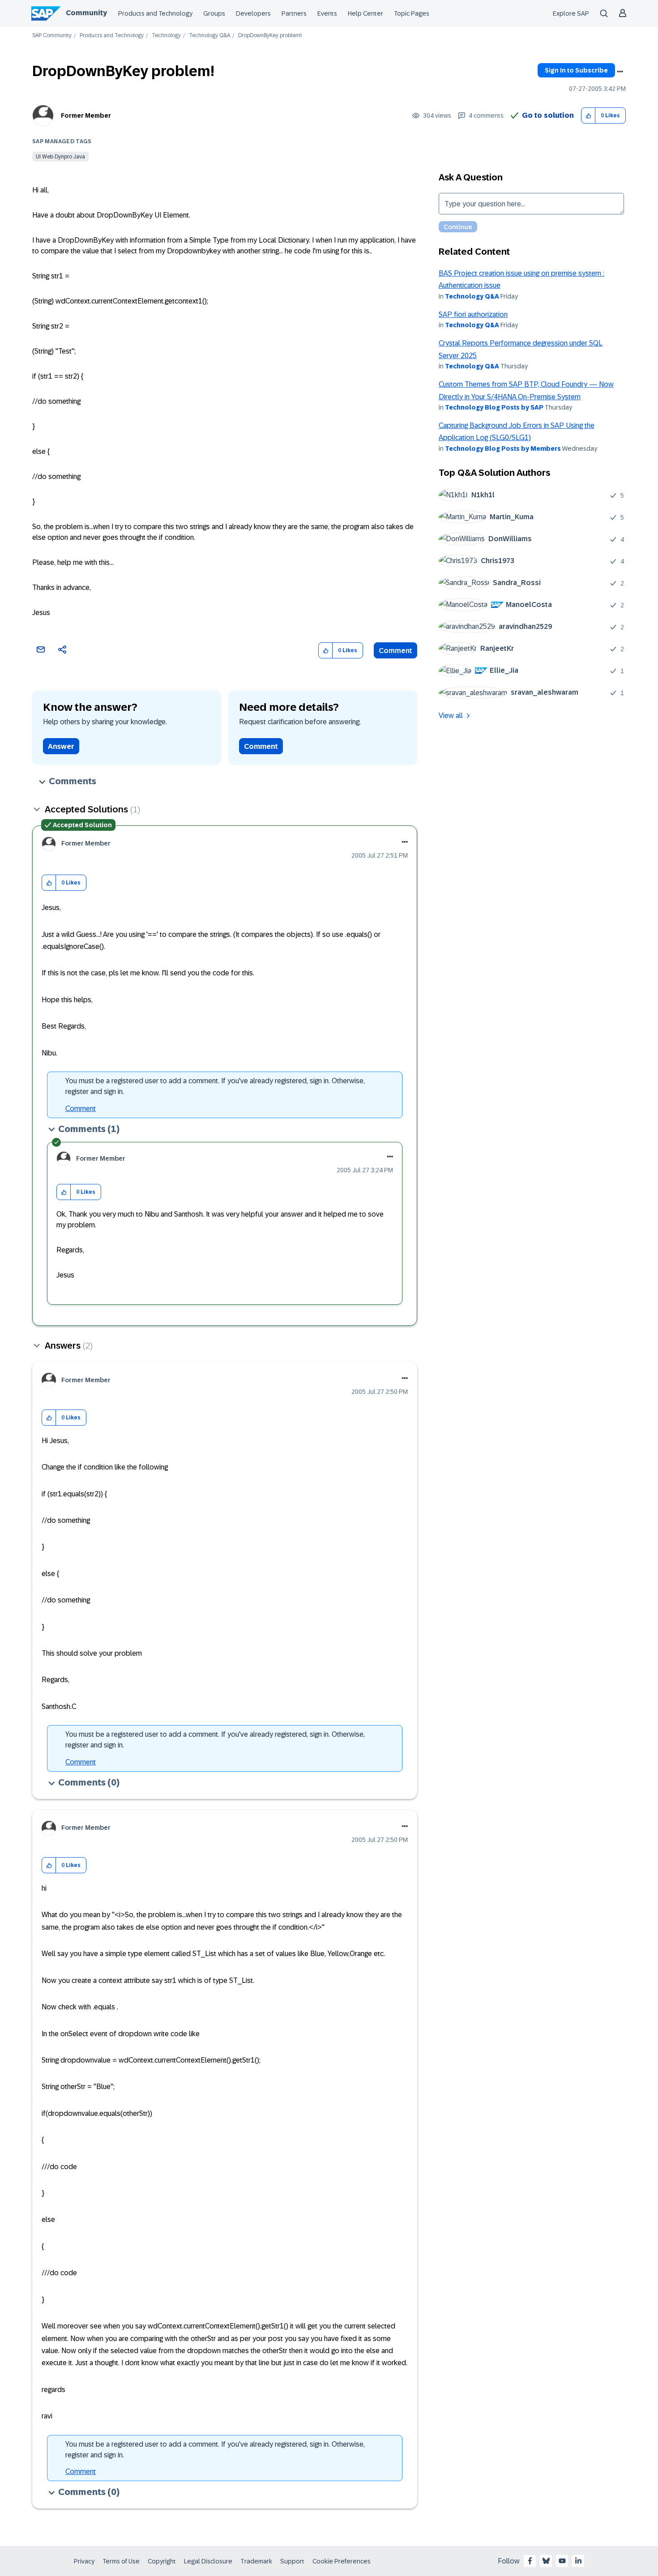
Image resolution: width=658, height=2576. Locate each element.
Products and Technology (155, 13)
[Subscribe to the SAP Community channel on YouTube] (562, 2561)
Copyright (162, 2561)
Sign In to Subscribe (576, 70)
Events (327, 13)
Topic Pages (412, 13)
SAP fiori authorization (473, 314)
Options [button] (620, 72)
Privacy (84, 2561)
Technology (166, 36)
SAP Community (52, 36)
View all (451, 716)
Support (292, 2561)
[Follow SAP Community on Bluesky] (546, 2561)
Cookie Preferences (342, 2561)
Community (86, 13)
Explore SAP (571, 13)
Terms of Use (121, 2561)
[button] (588, 116)
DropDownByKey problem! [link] (270, 36)
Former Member (86, 115)
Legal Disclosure (208, 2561)
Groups (214, 13)
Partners (294, 13)
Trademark (256, 2561)
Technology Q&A (209, 36)
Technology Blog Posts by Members (503, 449)
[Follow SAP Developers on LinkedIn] (578, 2561)
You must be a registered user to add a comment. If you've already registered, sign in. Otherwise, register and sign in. (215, 1086)
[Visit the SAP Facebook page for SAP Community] (530, 2561)
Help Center (365, 13)
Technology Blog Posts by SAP (494, 407)
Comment (395, 651)
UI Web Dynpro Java (60, 157)
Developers (253, 13)
